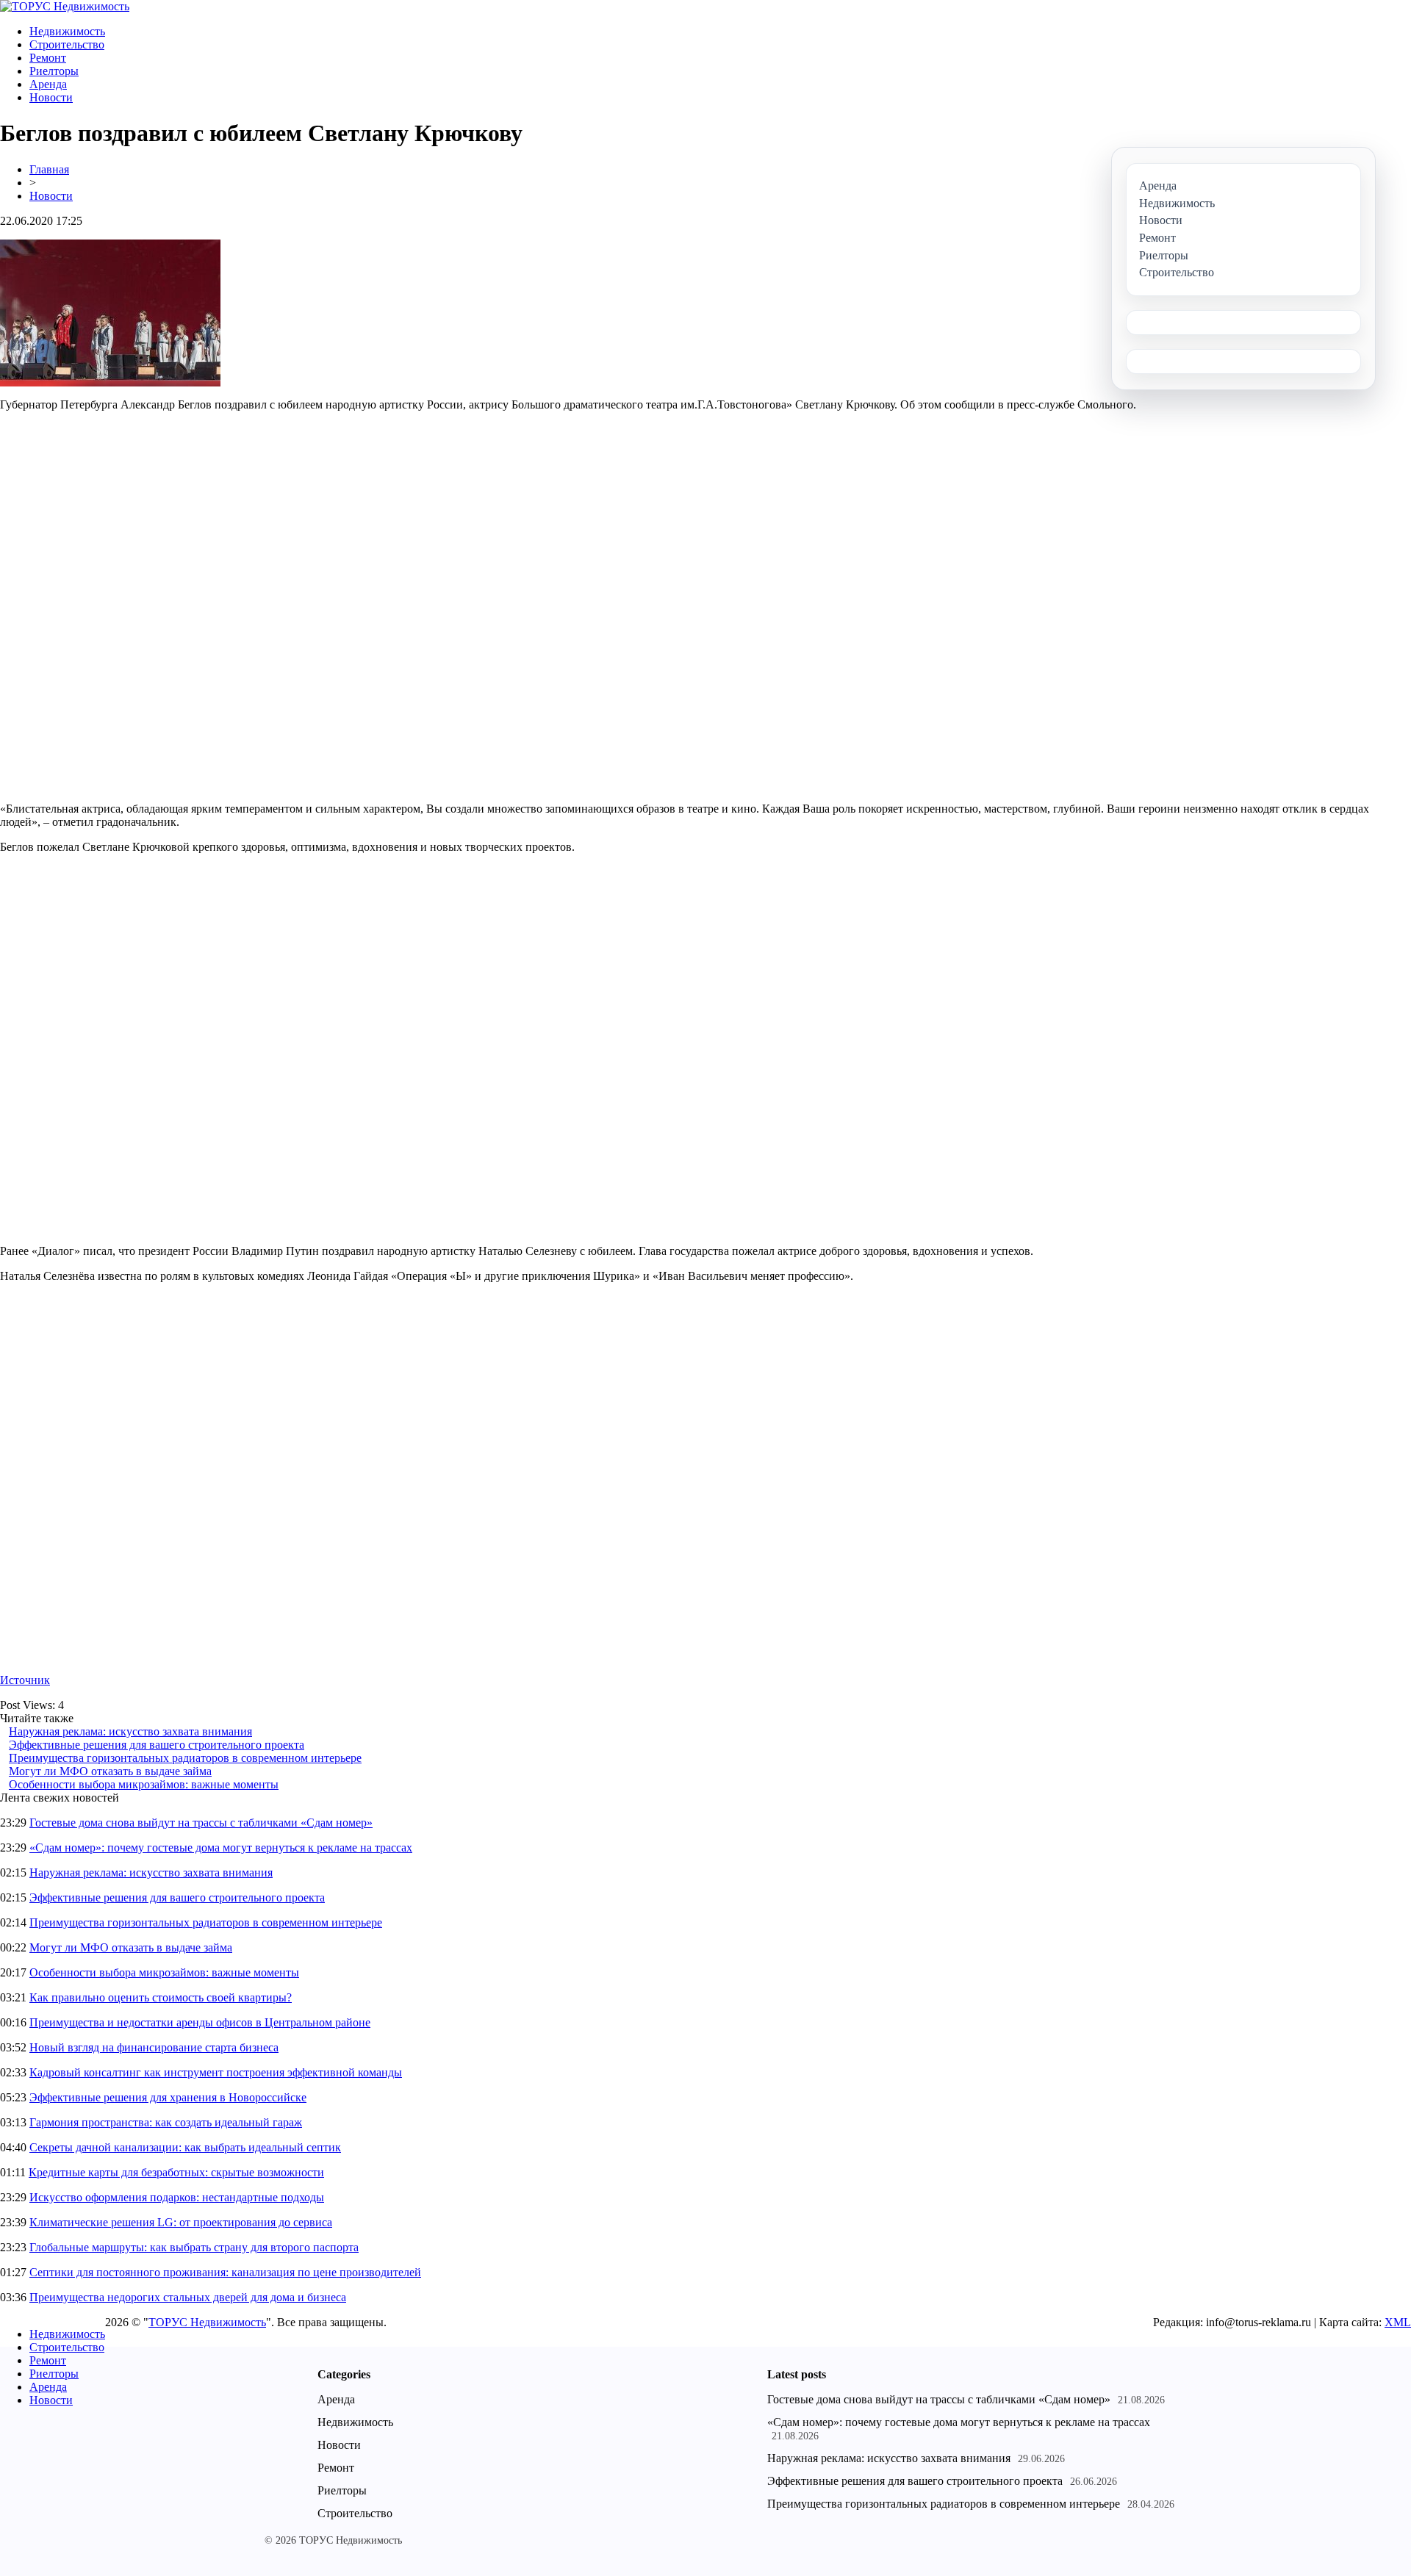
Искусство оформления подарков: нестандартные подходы (177, 2197)
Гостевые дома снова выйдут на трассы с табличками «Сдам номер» (201, 1823)
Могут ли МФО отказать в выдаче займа (110, 1771)
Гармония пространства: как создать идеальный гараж (166, 2122)
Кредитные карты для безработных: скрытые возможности (176, 2172)
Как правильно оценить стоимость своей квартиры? (161, 1997)
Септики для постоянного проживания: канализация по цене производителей (225, 2272)
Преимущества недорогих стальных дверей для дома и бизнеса (188, 2297)
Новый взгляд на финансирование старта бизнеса (154, 2047)
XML (1398, 2322)
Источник (25, 1680)
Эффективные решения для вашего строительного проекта (157, 1745)
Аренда (48, 84)
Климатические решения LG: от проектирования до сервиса (181, 2222)
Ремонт (48, 58)
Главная (49, 169)
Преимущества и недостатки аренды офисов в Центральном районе (200, 2022)
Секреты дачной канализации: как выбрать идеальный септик (185, 2147)
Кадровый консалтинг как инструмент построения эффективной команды (216, 2072)
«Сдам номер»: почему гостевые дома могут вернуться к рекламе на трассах (221, 1848)
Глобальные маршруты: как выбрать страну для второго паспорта (194, 2247)
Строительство (67, 44)
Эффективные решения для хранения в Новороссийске (168, 2097)
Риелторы (54, 71)
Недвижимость (67, 31)
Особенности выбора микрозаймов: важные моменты (144, 1784)
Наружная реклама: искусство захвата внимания (130, 1731)
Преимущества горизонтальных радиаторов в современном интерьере (185, 1758)
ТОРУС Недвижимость (207, 2322)
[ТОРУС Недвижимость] (65, 6)
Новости (51, 97)
